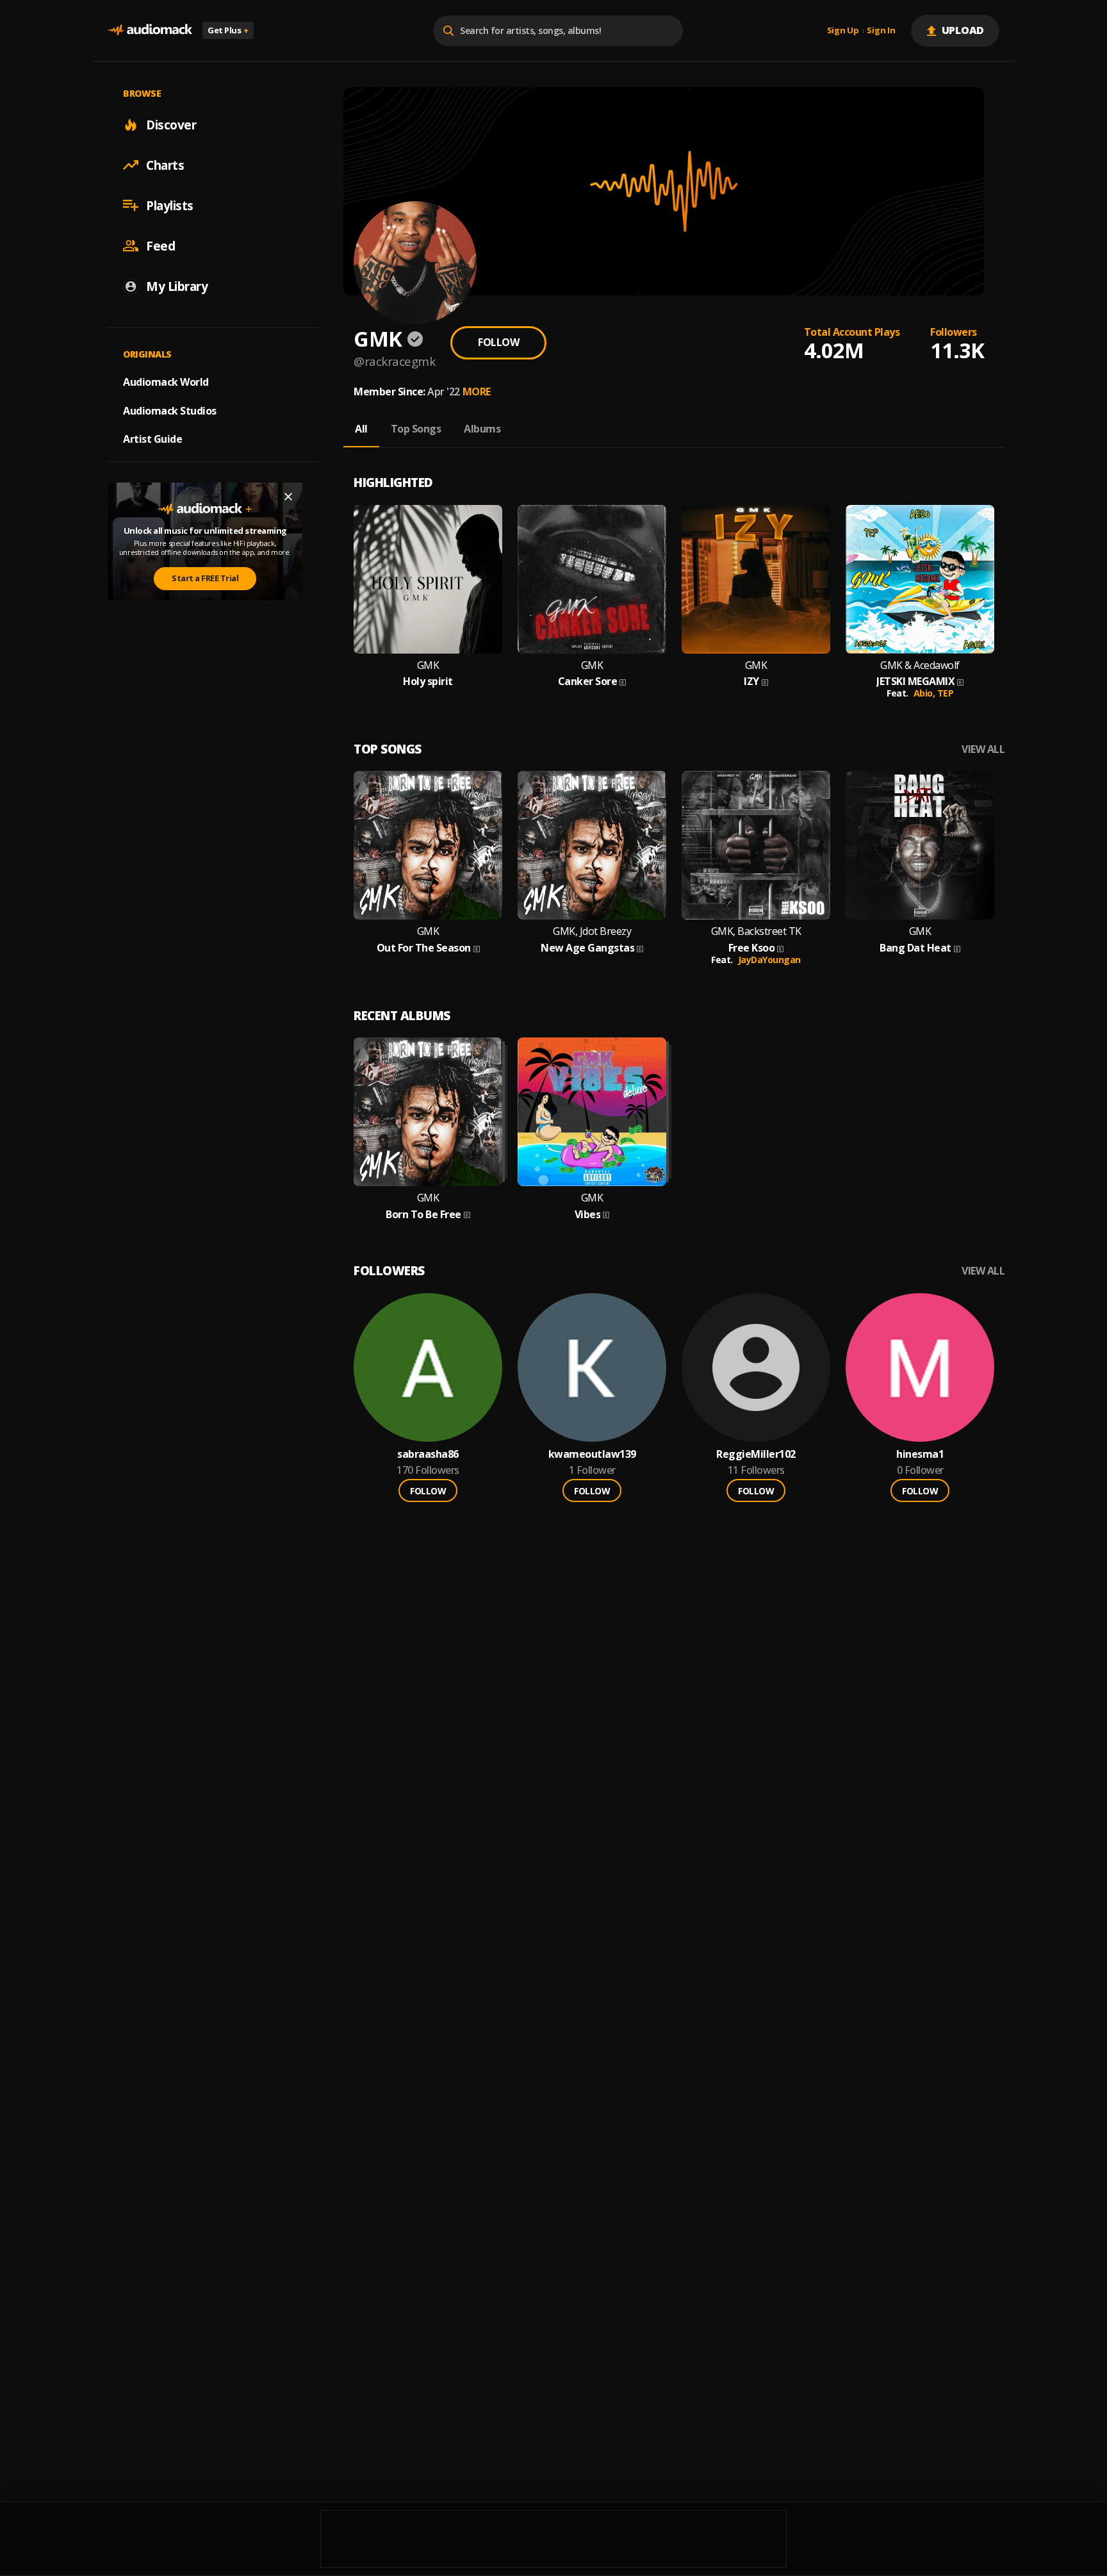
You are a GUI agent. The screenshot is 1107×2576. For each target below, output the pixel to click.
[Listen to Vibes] (592, 1112)
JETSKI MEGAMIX (915, 681)
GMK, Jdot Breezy (592, 931)
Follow (498, 342)
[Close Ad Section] (288, 497)
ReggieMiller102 (756, 1454)
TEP (946, 693)
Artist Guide (152, 439)
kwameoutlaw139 (592, 1454)
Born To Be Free (423, 1215)
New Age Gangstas (587, 948)
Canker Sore (588, 681)
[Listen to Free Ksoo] (756, 845)
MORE (477, 392)
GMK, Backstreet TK (756, 931)
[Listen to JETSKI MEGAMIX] (920, 579)
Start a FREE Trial (205, 578)
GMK (428, 665)
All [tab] (361, 429)
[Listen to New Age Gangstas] (592, 845)
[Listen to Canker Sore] (592, 579)
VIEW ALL (983, 749)
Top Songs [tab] (416, 429)
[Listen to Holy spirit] (428, 579)
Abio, (925, 693)
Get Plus (228, 30)
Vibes (588, 1215)
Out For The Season (424, 948)
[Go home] (150, 30)
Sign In (881, 31)
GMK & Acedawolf (920, 665)
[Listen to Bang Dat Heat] (920, 845)
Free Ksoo (752, 948)
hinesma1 (920, 1454)
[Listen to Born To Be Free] (428, 1112)
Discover (171, 124)
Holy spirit (428, 681)
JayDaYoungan (769, 960)
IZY (751, 681)
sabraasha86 (428, 1454)
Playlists (170, 205)
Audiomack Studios (170, 410)
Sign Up (843, 31)
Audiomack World (166, 381)
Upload (963, 30)
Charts (165, 165)
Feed (160, 245)
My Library (177, 286)
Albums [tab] (482, 429)
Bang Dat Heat (915, 948)
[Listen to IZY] (756, 579)
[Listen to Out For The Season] (428, 845)
